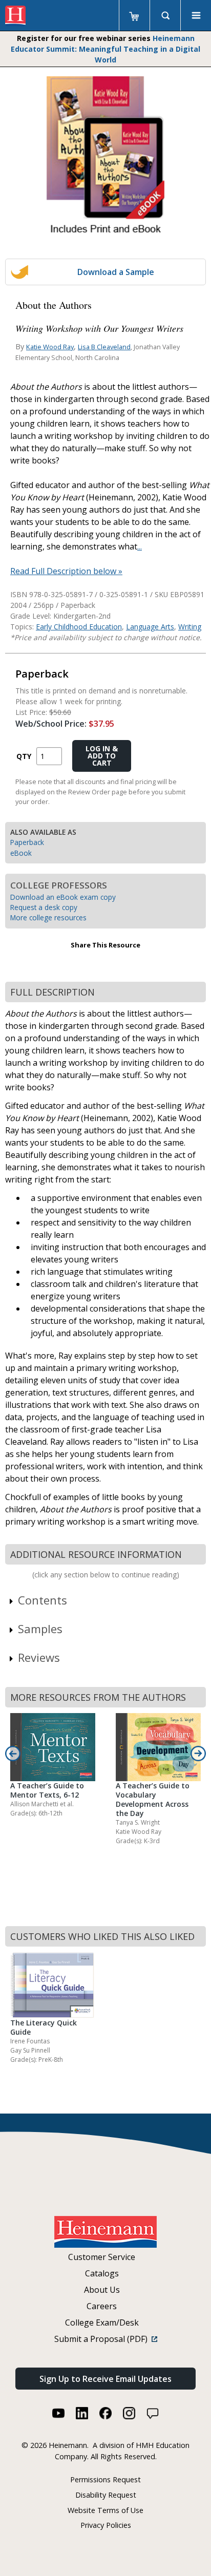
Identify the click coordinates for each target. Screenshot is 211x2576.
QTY (24, 756)
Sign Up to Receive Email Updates (105, 2379)
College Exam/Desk (102, 2322)
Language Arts (150, 627)
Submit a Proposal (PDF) (103, 2339)
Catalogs (102, 2273)
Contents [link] (43, 1600)
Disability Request (106, 2495)
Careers (102, 2306)
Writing (190, 627)
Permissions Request (105, 2479)
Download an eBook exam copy (63, 897)
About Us (102, 2290)
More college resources (48, 917)
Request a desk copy (44, 907)
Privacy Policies (106, 2525)
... (140, 546)
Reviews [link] (39, 1657)
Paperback (27, 842)
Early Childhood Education (79, 627)
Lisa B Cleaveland (104, 347)
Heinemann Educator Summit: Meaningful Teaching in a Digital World (105, 49)
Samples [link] (40, 1629)
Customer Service (102, 2257)
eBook (21, 853)
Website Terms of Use (105, 2510)
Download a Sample (116, 272)
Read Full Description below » (66, 571)
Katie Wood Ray (50, 347)
